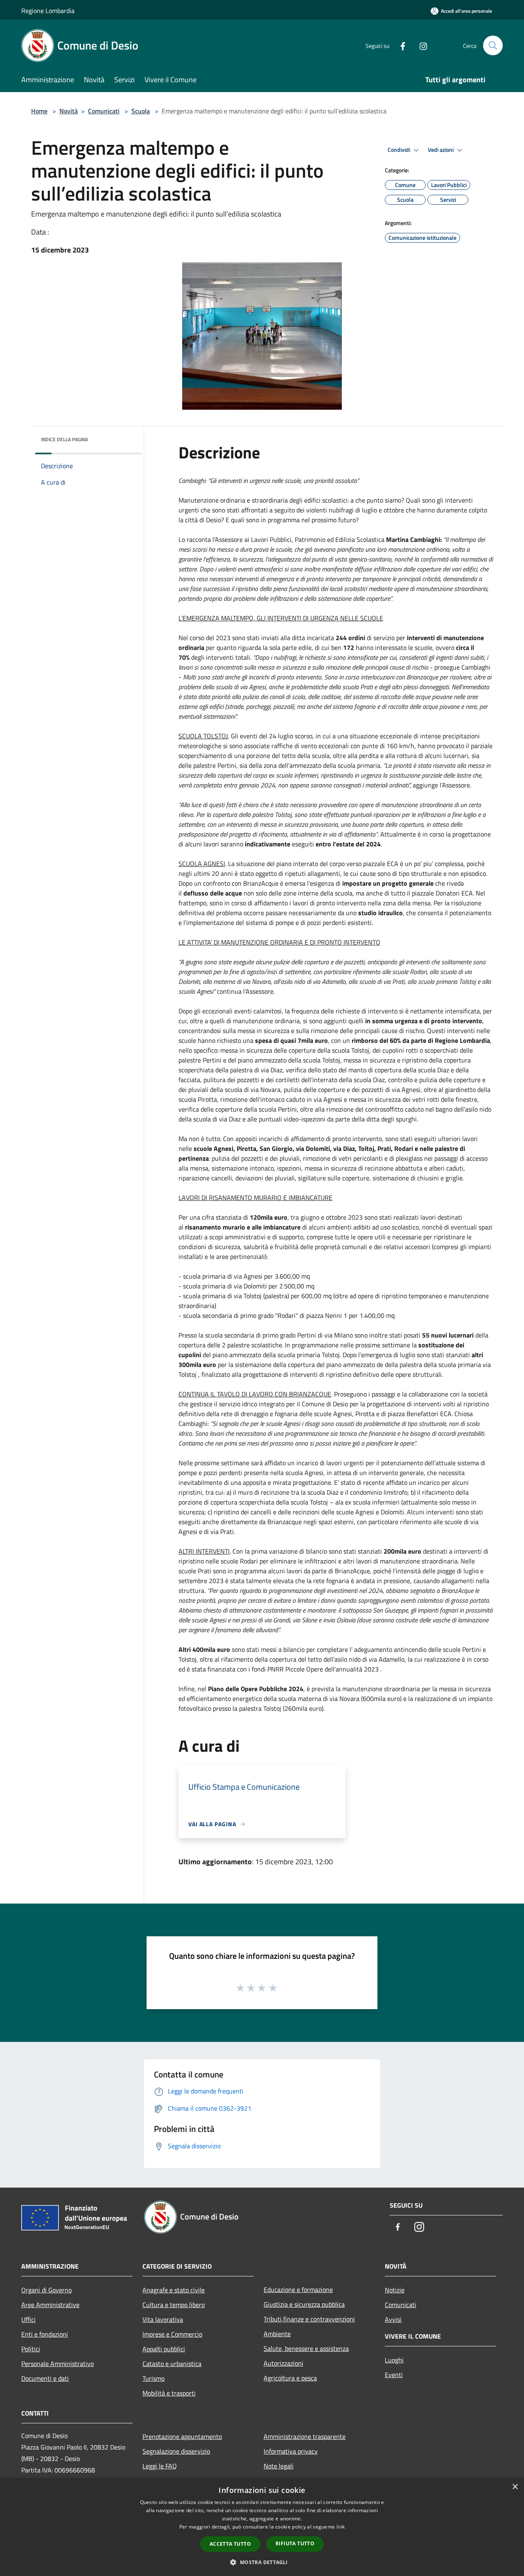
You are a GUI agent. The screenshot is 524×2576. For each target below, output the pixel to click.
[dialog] (262, 2527)
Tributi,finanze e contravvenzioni (309, 2319)
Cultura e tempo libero (174, 2305)
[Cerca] (493, 45)
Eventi (394, 2375)
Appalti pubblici (164, 2349)
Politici (31, 2349)
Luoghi (394, 2360)
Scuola (141, 111)
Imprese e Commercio (172, 2334)
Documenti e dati (45, 2378)
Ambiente (277, 2334)
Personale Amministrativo (58, 2364)
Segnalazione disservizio (176, 2451)
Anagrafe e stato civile (174, 2290)
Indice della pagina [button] (64, 439)
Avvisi (393, 2319)
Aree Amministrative (50, 2305)
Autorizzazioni (283, 2363)
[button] (262, 2562)
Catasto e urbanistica (172, 2364)
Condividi (400, 150)
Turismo (154, 2378)
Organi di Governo (46, 2290)
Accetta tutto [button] (230, 2544)
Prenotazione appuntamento (182, 2436)
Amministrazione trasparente (305, 2436)
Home (39, 111)
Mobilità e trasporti (169, 2393)
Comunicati (104, 111)
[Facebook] (400, 45)
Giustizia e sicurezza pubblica (304, 2304)
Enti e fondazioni (45, 2334)
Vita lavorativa (163, 2319)
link (341, 2527)
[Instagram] (420, 45)
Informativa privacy (291, 2451)
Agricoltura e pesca (290, 2378)
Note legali (279, 2466)
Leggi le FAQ (160, 2466)
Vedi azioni (441, 150)
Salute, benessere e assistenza (306, 2348)
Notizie (395, 2290)
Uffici (28, 2319)
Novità (69, 111)
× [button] (515, 2487)
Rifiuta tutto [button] (295, 2543)
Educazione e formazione (298, 2290)
